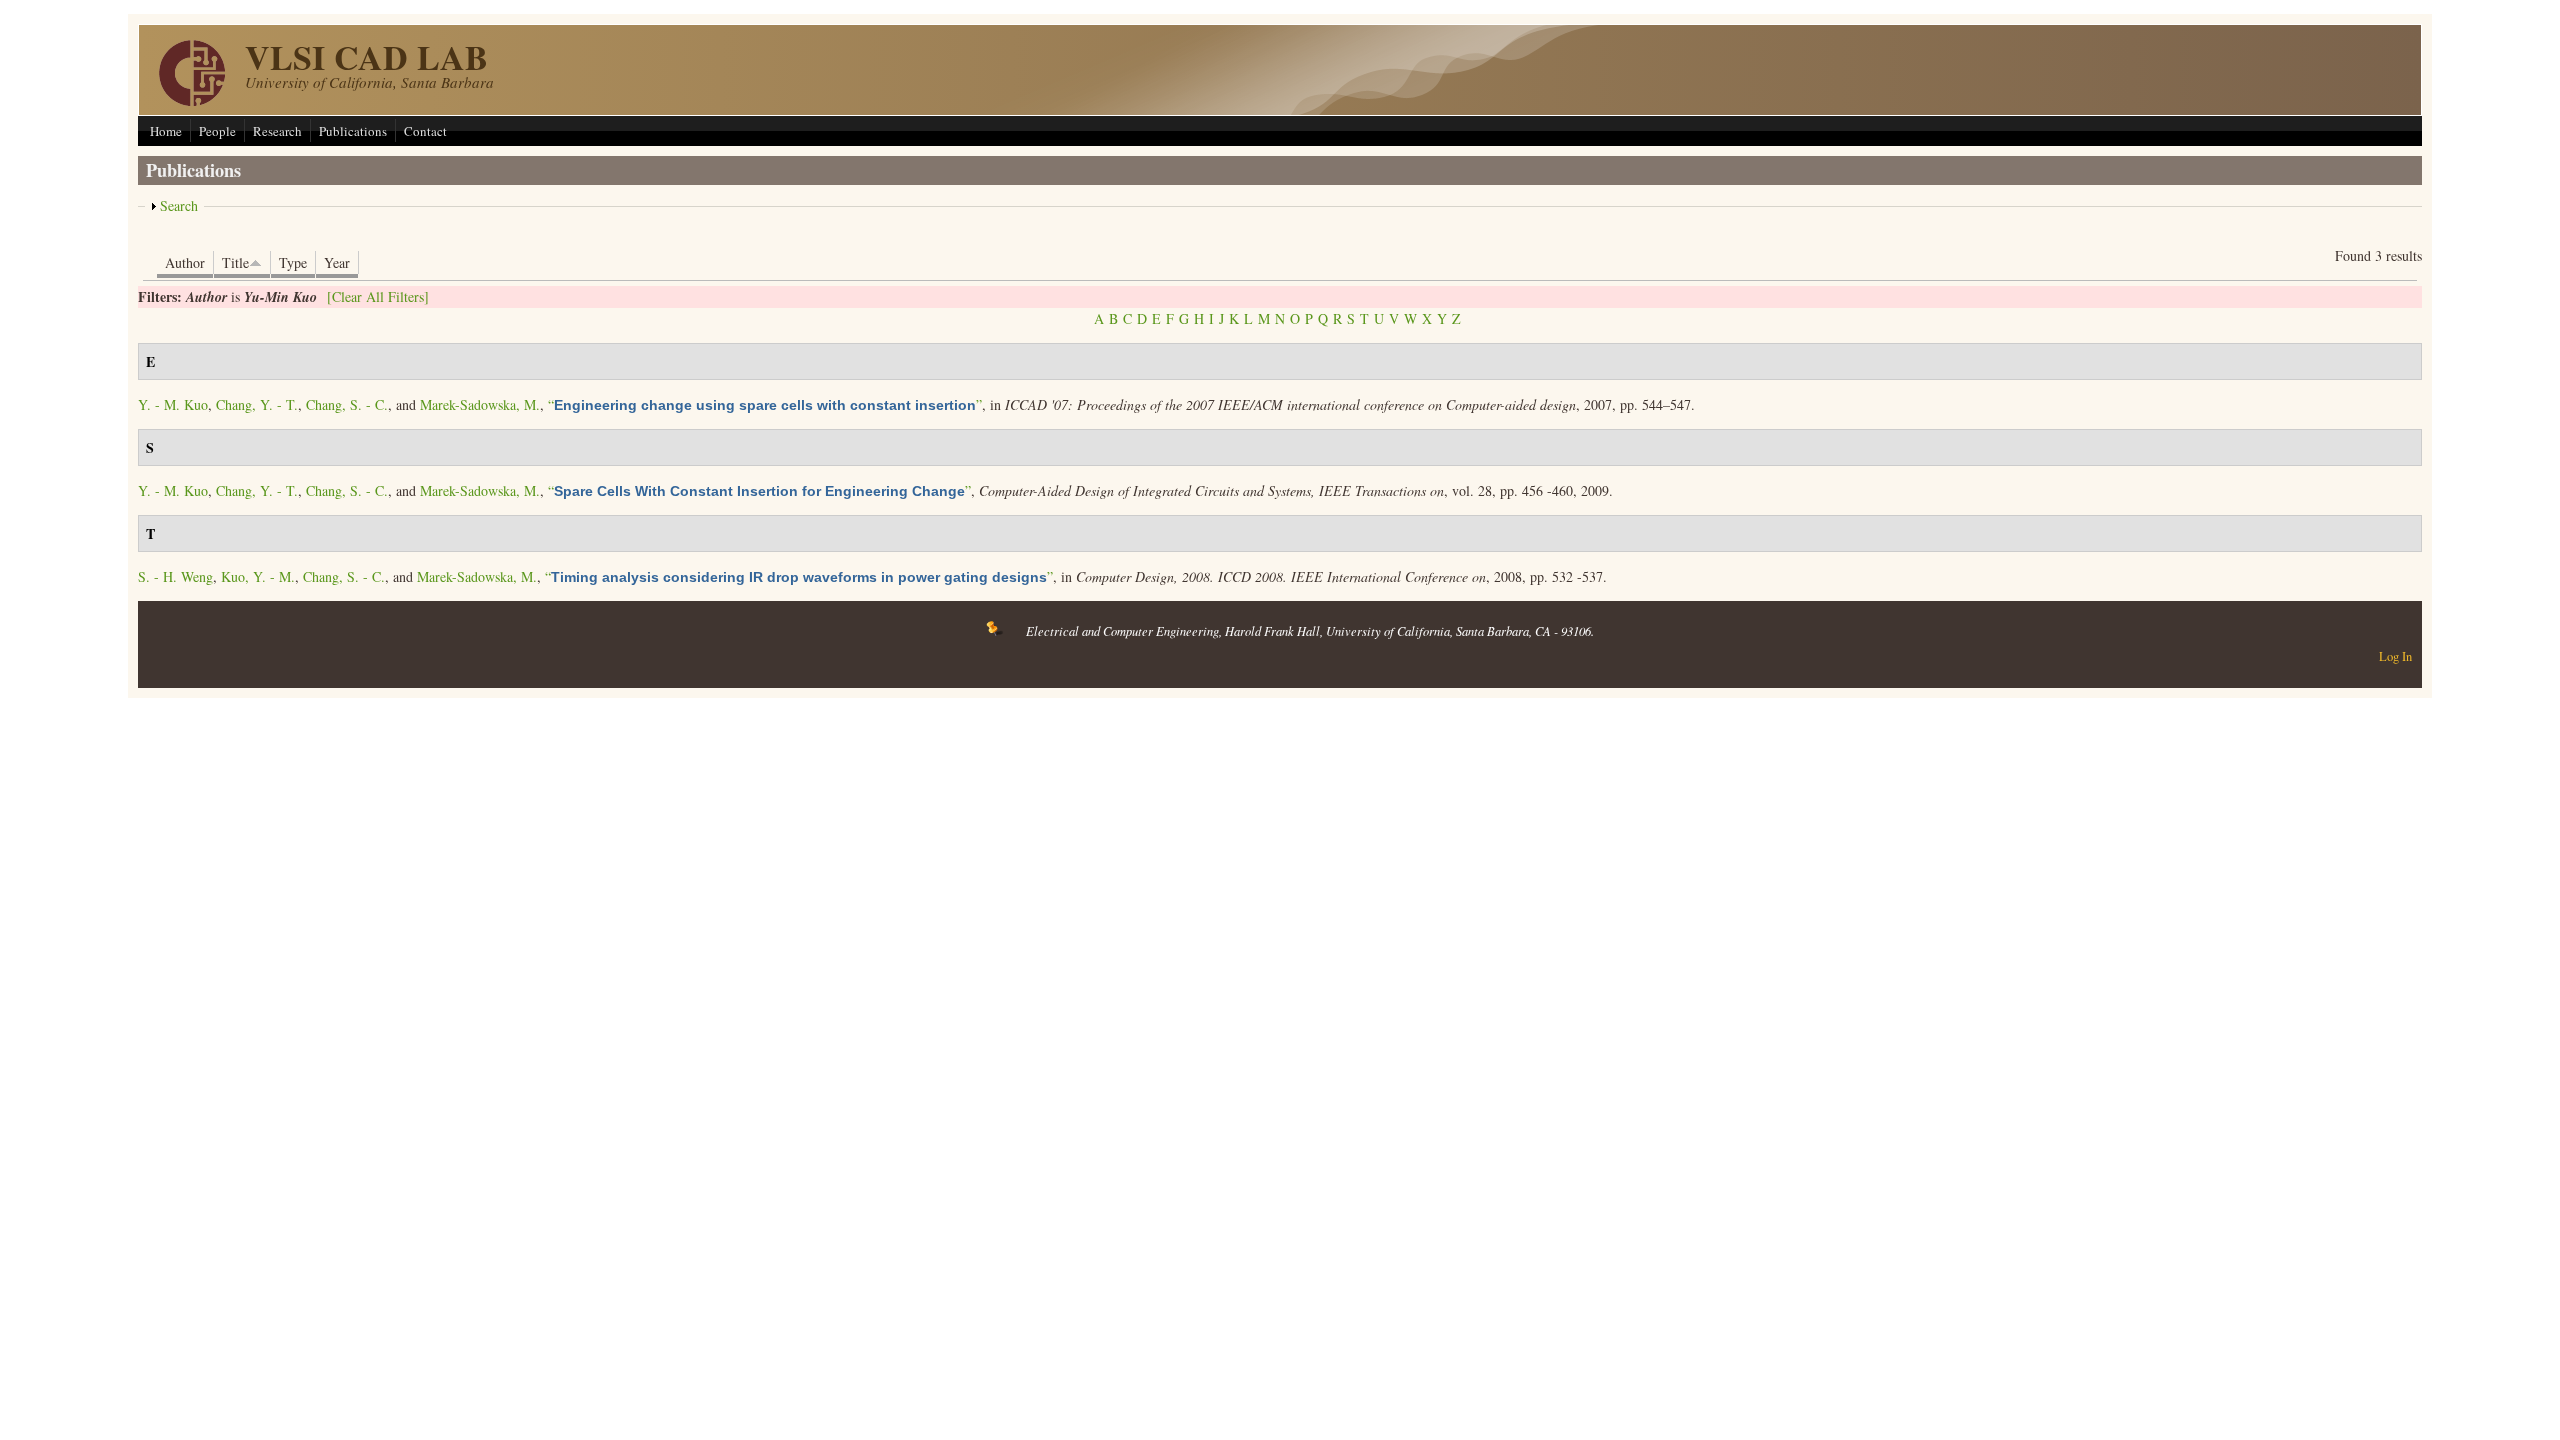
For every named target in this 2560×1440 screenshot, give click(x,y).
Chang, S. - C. (347, 404)
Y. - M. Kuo (173, 404)
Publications (353, 131)
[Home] (192, 100)
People (217, 131)
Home (166, 131)
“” (765, 404)
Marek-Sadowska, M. (480, 404)
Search (179, 205)
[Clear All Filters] (378, 296)
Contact (425, 131)
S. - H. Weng (175, 576)
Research (277, 131)
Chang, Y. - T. (257, 404)
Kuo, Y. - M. (258, 576)
